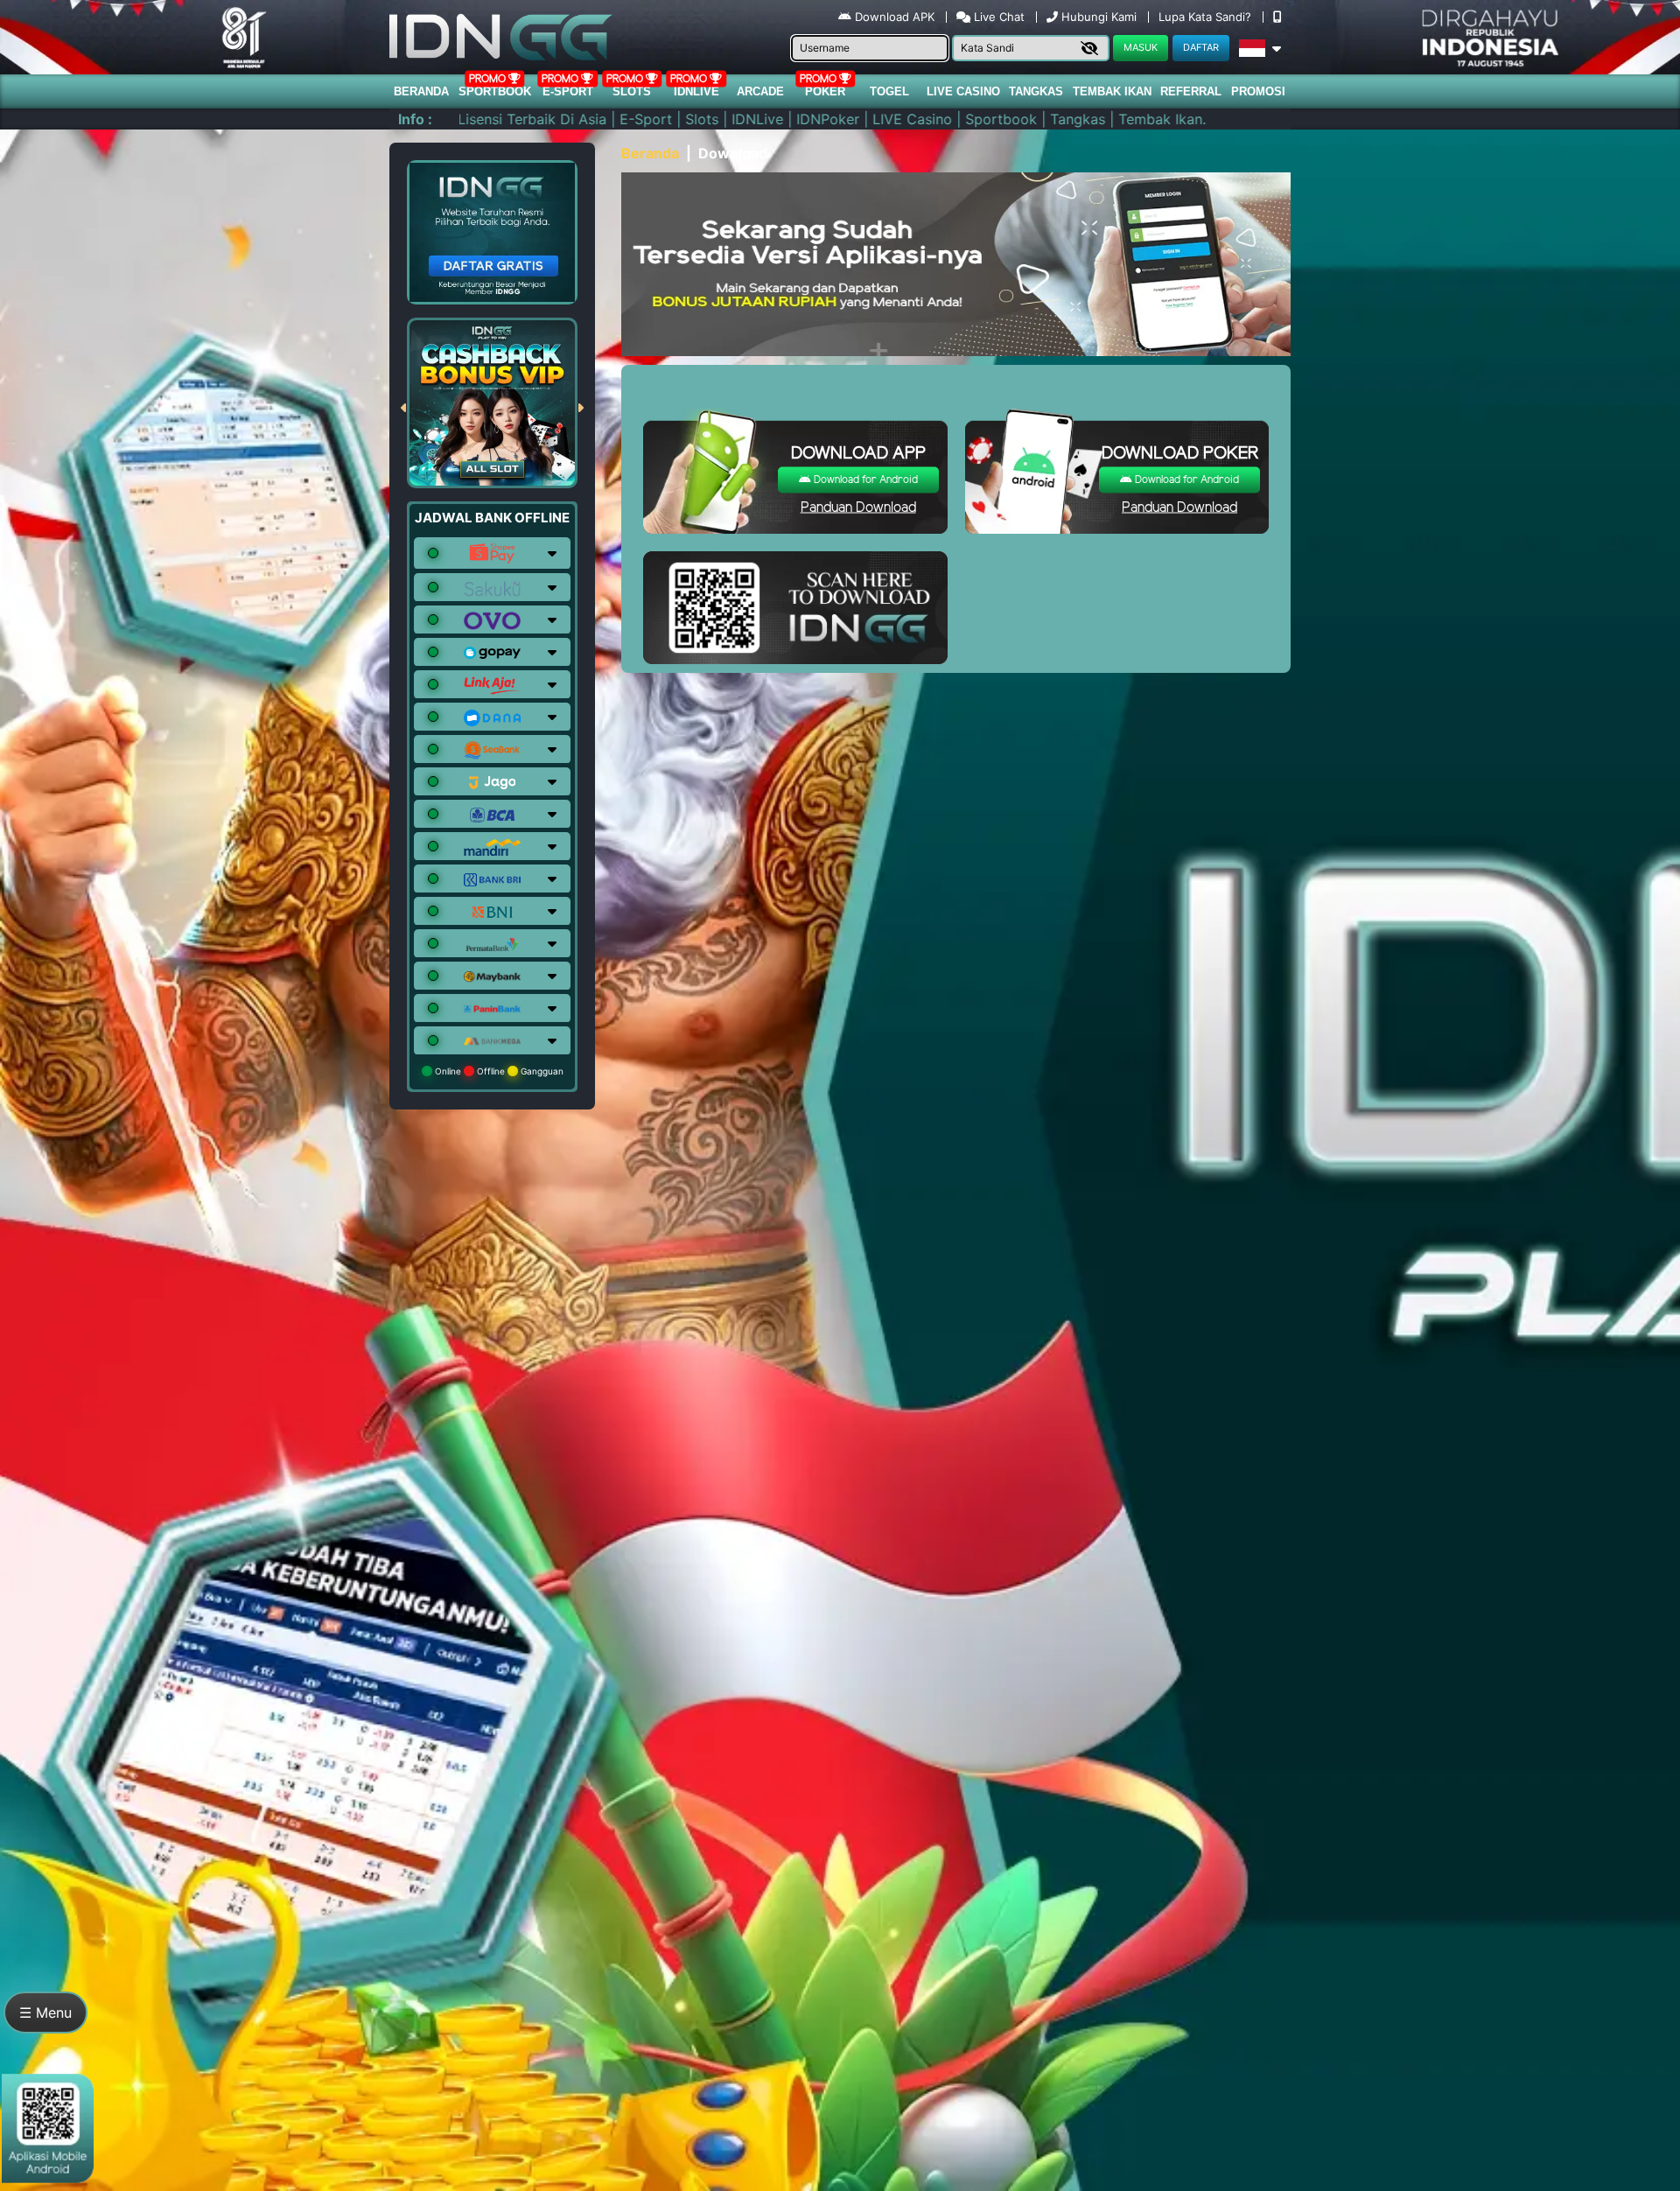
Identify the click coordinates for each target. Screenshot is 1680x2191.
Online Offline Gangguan (498, 1071)
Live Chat (997, 17)
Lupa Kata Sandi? (1207, 17)
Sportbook (495, 91)
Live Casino (963, 91)
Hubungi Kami (1099, 17)
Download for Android (864, 480)
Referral (1191, 91)
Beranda (421, 91)
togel (889, 91)
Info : (415, 119)
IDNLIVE (696, 91)
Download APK (895, 17)
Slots (632, 91)
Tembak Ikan (1112, 91)
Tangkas (1036, 91)
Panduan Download (858, 508)
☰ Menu (45, 2012)
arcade (760, 91)
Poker (825, 91)
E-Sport (568, 91)
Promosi (1258, 91)
